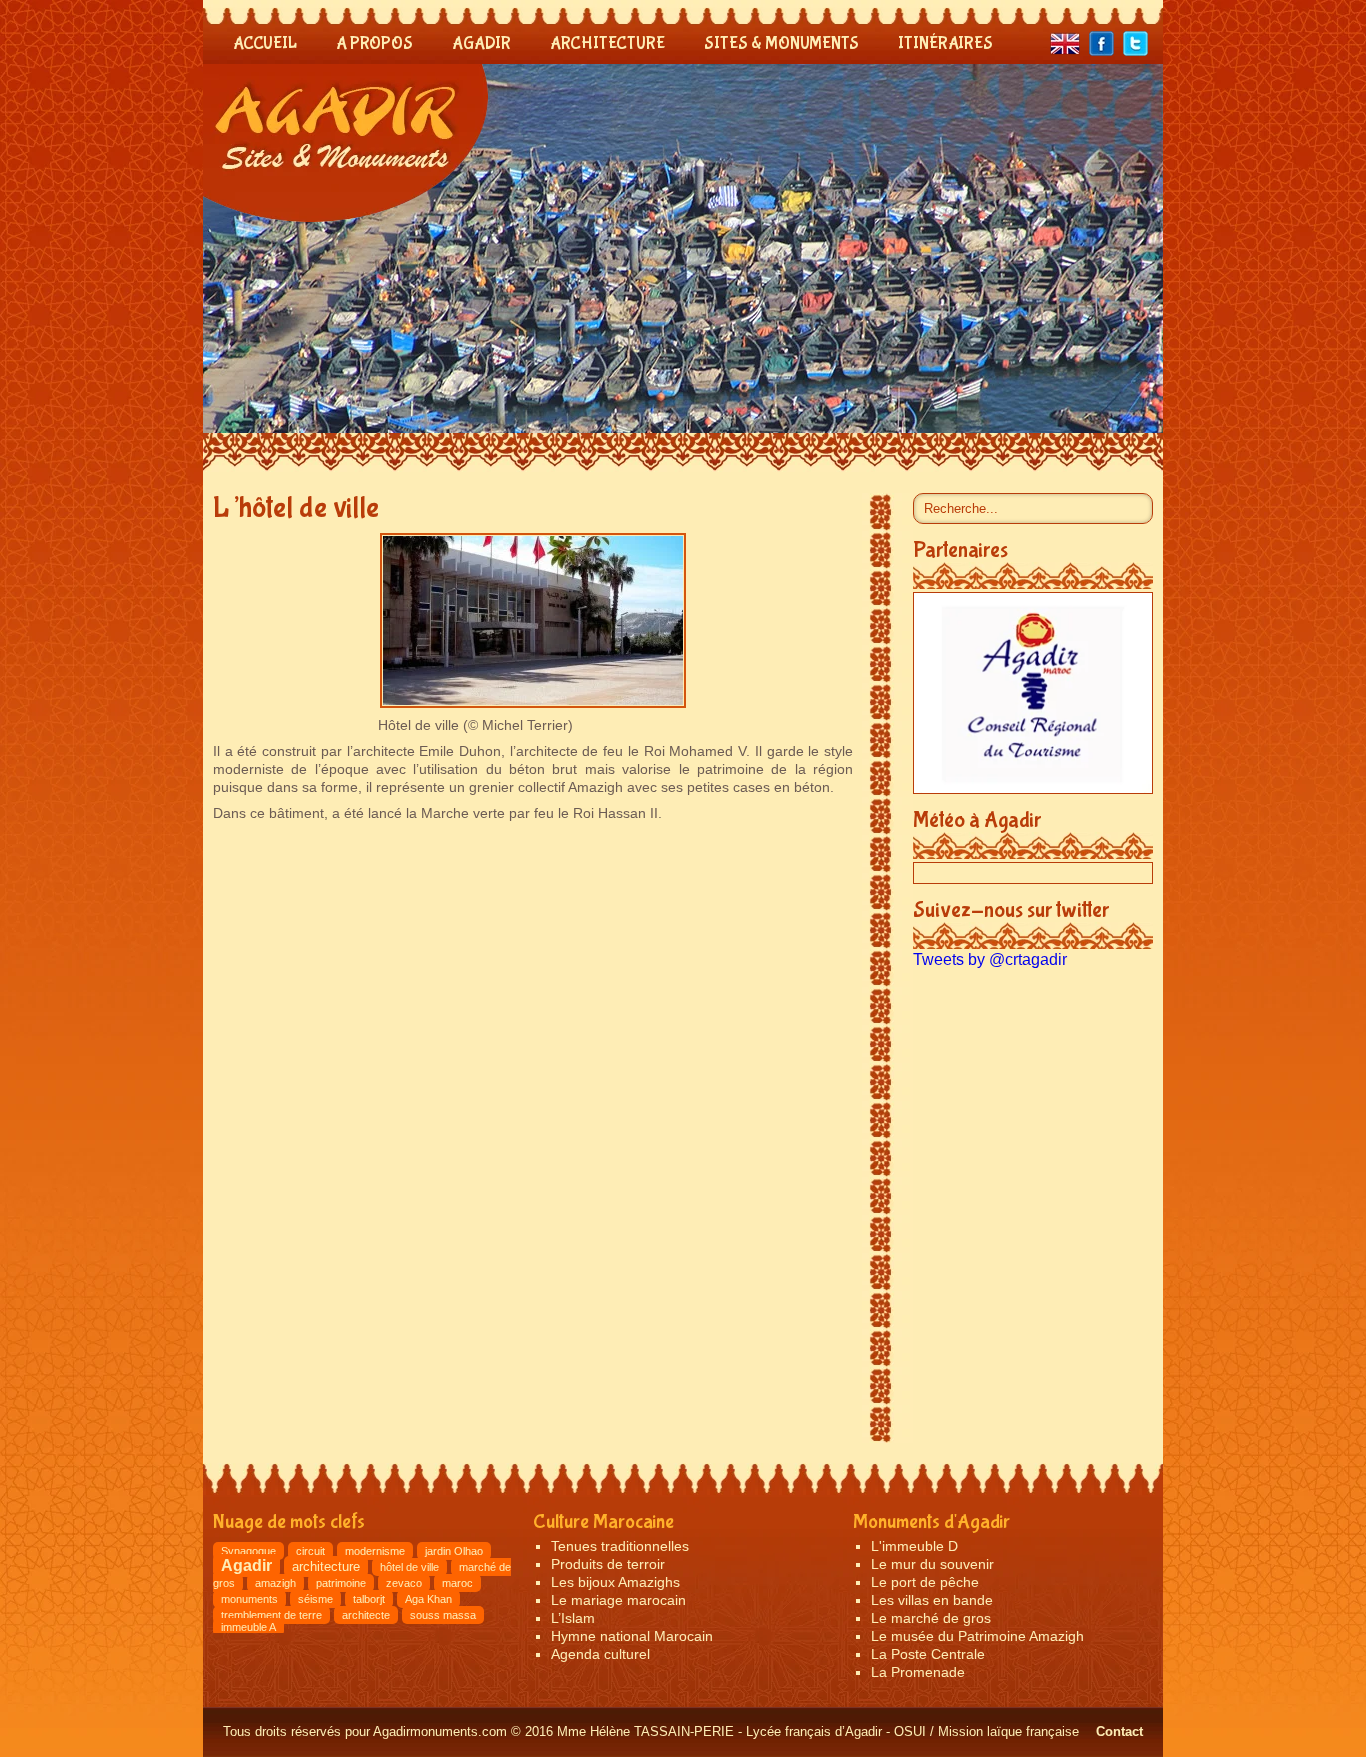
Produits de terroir (608, 1564)
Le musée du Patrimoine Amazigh (977, 1636)
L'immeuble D (914, 1546)
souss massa (443, 1615)
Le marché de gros (931, 1618)
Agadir (481, 43)
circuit (310, 1551)
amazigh (275, 1583)
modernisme (375, 1551)
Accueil (265, 43)
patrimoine (341, 1583)
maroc (457, 1583)
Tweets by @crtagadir (990, 959)
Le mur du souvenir (932, 1564)
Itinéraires (945, 43)
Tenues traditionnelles (620, 1546)
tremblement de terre (271, 1615)
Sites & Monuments (781, 43)
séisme (315, 1599)
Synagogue (248, 1551)
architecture (326, 1566)
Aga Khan (428, 1599)
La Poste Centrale (928, 1654)
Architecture (607, 43)
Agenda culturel (600, 1654)
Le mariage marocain (618, 1600)
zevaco (404, 1583)
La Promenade (918, 1672)
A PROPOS (374, 43)
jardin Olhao (454, 1551)
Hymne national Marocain (632, 1636)
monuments (249, 1599)
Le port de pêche (925, 1582)
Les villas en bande (932, 1600)
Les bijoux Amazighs (615, 1582)
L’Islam (573, 1618)
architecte (366, 1615)
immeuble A (248, 1627)
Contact (1119, 1731)
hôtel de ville (409, 1567)
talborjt (369, 1599)
